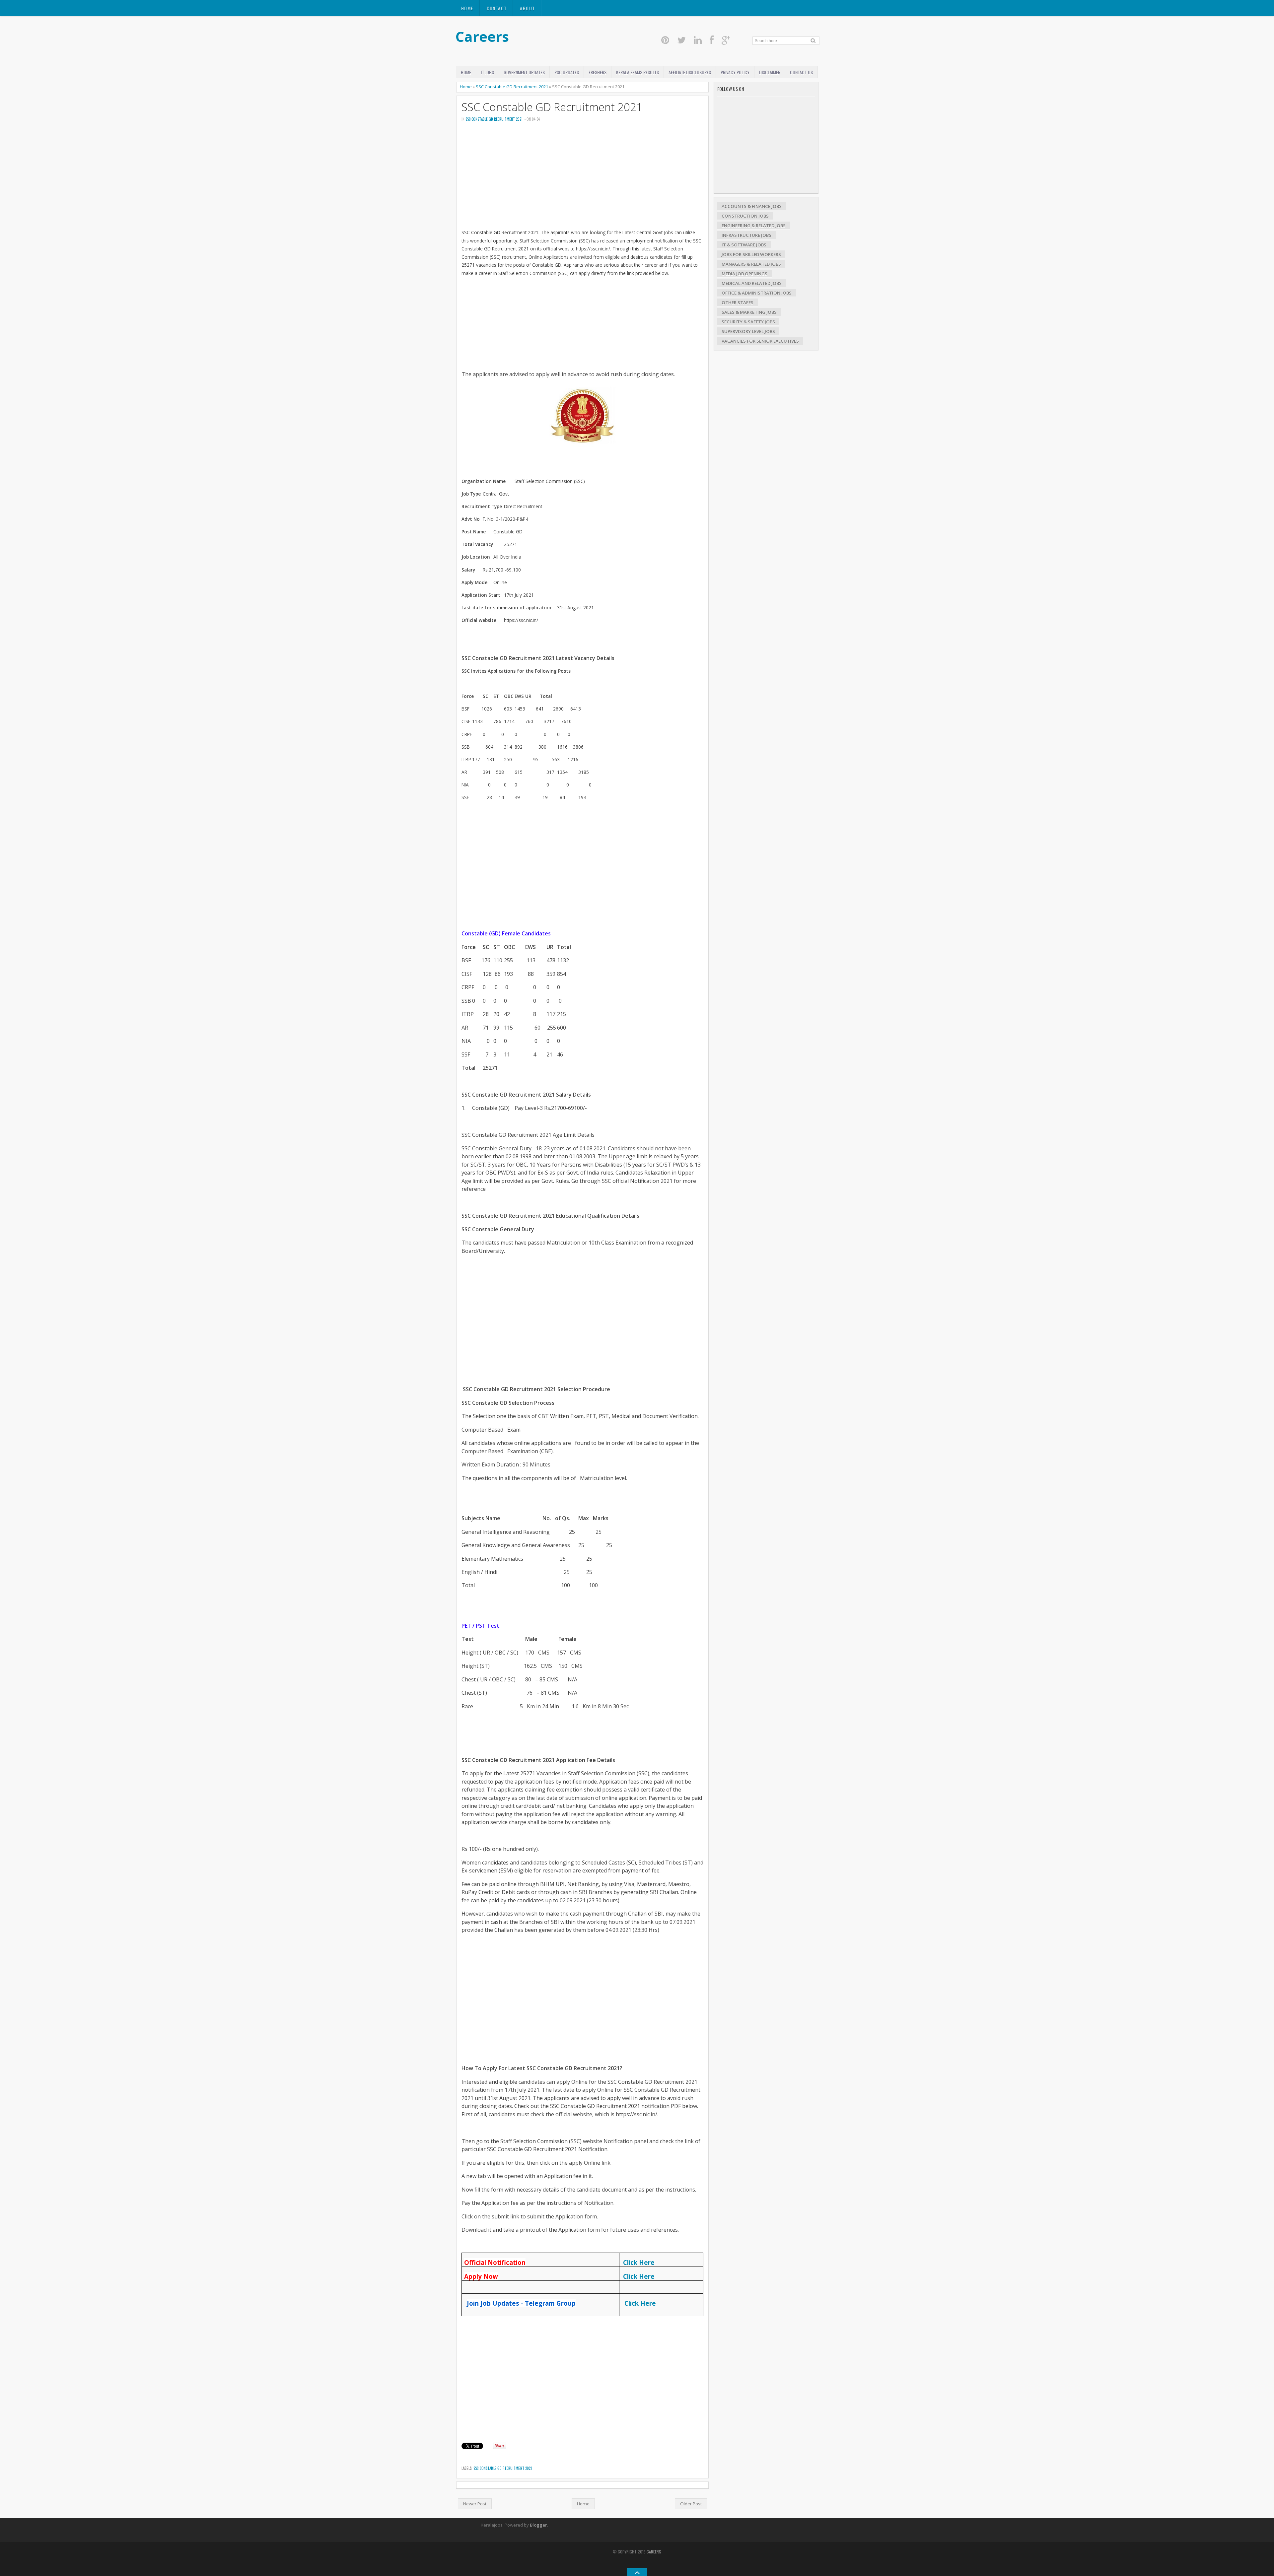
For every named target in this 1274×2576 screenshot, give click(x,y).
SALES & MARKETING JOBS (749, 312)
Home (467, 8)
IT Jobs (487, 72)
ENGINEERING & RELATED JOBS (754, 226)
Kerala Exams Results (637, 72)
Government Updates (524, 72)
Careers (482, 36)
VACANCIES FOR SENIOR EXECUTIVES (760, 341)
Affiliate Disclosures (690, 72)
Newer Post (475, 2504)
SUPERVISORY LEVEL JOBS (748, 331)
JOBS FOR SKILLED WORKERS (751, 254)
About (527, 8)
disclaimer (770, 72)
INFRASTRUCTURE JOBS (746, 235)
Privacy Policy (735, 72)
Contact (497, 8)
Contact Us (801, 72)
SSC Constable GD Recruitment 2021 (512, 87)
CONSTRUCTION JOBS (745, 216)
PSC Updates (567, 72)
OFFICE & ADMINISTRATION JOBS (757, 293)
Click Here (639, 2262)
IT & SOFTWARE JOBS (744, 245)
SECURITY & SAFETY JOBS (748, 322)
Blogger (538, 2525)
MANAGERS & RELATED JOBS (751, 264)
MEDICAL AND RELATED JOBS (752, 283)
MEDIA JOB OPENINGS (744, 274)
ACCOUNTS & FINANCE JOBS (752, 206)
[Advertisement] (582, 178)
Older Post (691, 2504)
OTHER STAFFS (738, 303)
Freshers (598, 72)
